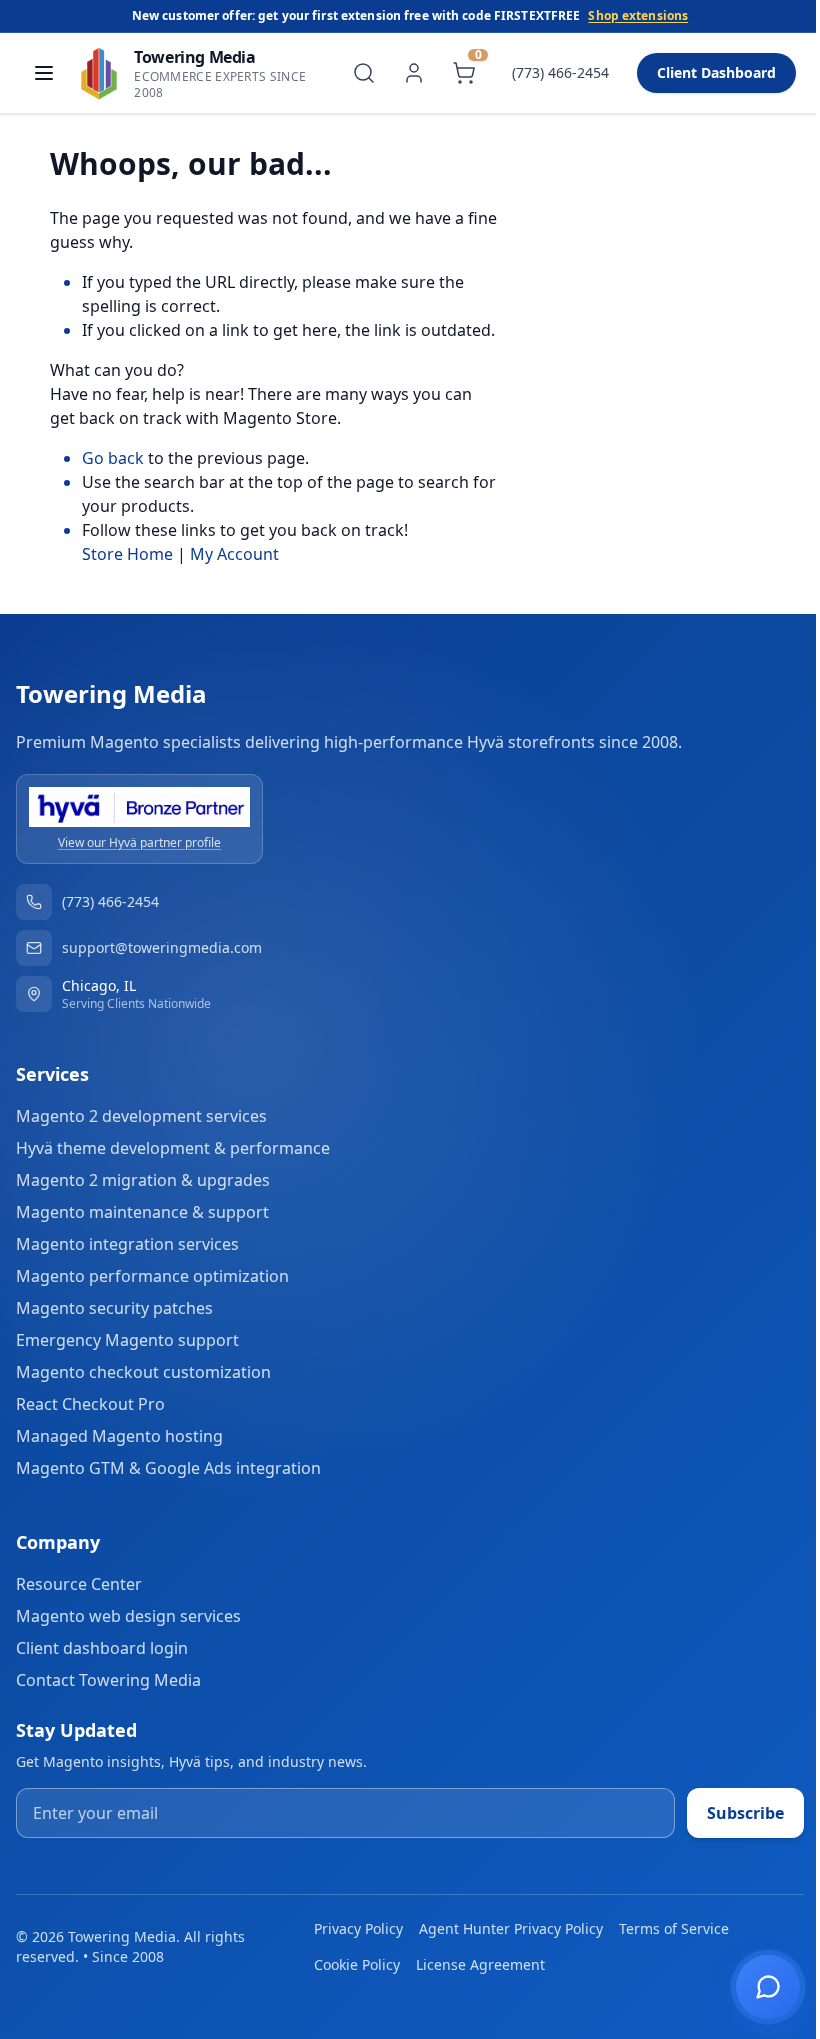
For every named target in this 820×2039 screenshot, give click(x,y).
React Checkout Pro (90, 1404)
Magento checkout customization (143, 1372)
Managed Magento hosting (119, 1436)
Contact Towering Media (108, 1680)
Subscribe (745, 1813)
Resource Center (79, 1584)
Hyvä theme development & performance (173, 1148)
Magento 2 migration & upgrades (143, 1180)
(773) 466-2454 (560, 72)
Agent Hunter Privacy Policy (511, 1928)
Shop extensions (638, 16)
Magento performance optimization (152, 1276)
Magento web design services (128, 1616)
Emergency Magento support (127, 1340)
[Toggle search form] (364, 73)
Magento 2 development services (141, 1116)
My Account (234, 554)
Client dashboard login (102, 1648)
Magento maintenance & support (142, 1212)
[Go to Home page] (99, 73)
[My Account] (414, 73)
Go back (113, 458)
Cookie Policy (357, 1964)
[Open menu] (44, 73)
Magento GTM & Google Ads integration (168, 1468)
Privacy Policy (358, 1928)
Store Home (127, 554)
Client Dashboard (716, 72)
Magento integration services (127, 1244)
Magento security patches (114, 1308)
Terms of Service (674, 1928)
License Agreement (480, 1964)
